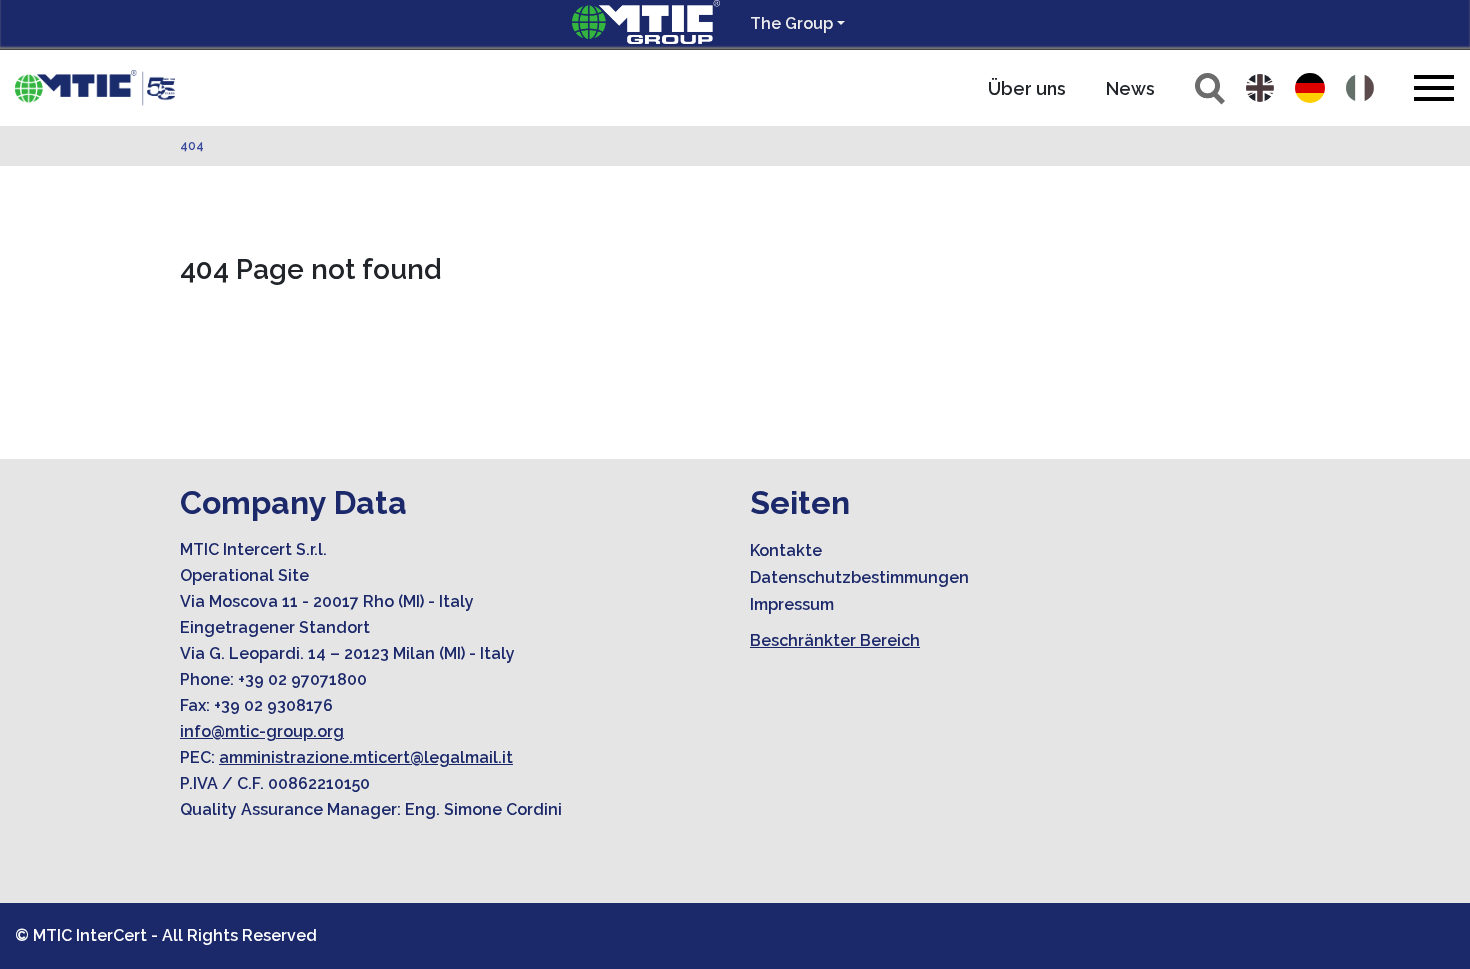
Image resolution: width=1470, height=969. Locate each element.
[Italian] (1360, 88)
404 (192, 146)
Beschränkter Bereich (835, 640)
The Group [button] (791, 23)
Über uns (1027, 88)
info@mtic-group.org (262, 731)
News (1130, 88)
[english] (1260, 88)
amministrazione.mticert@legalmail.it (366, 757)
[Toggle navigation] (1434, 87)
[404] (95, 88)
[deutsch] (1310, 88)
